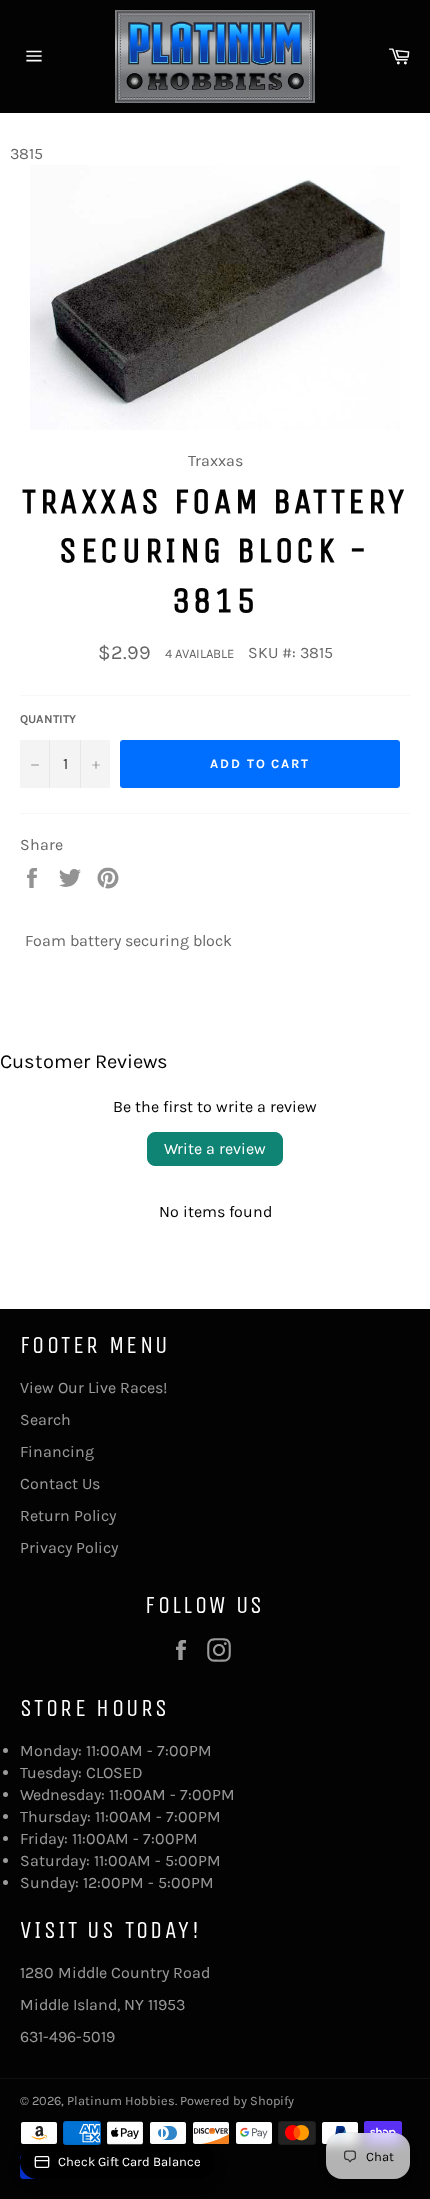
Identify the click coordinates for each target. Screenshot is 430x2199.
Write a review (215, 1148)
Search (45, 1419)
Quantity (48, 719)
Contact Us (60, 1483)
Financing (57, 1451)
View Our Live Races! (93, 1387)
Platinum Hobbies (121, 2100)
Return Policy (68, 1515)
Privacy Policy (69, 1547)
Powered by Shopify (237, 2100)
